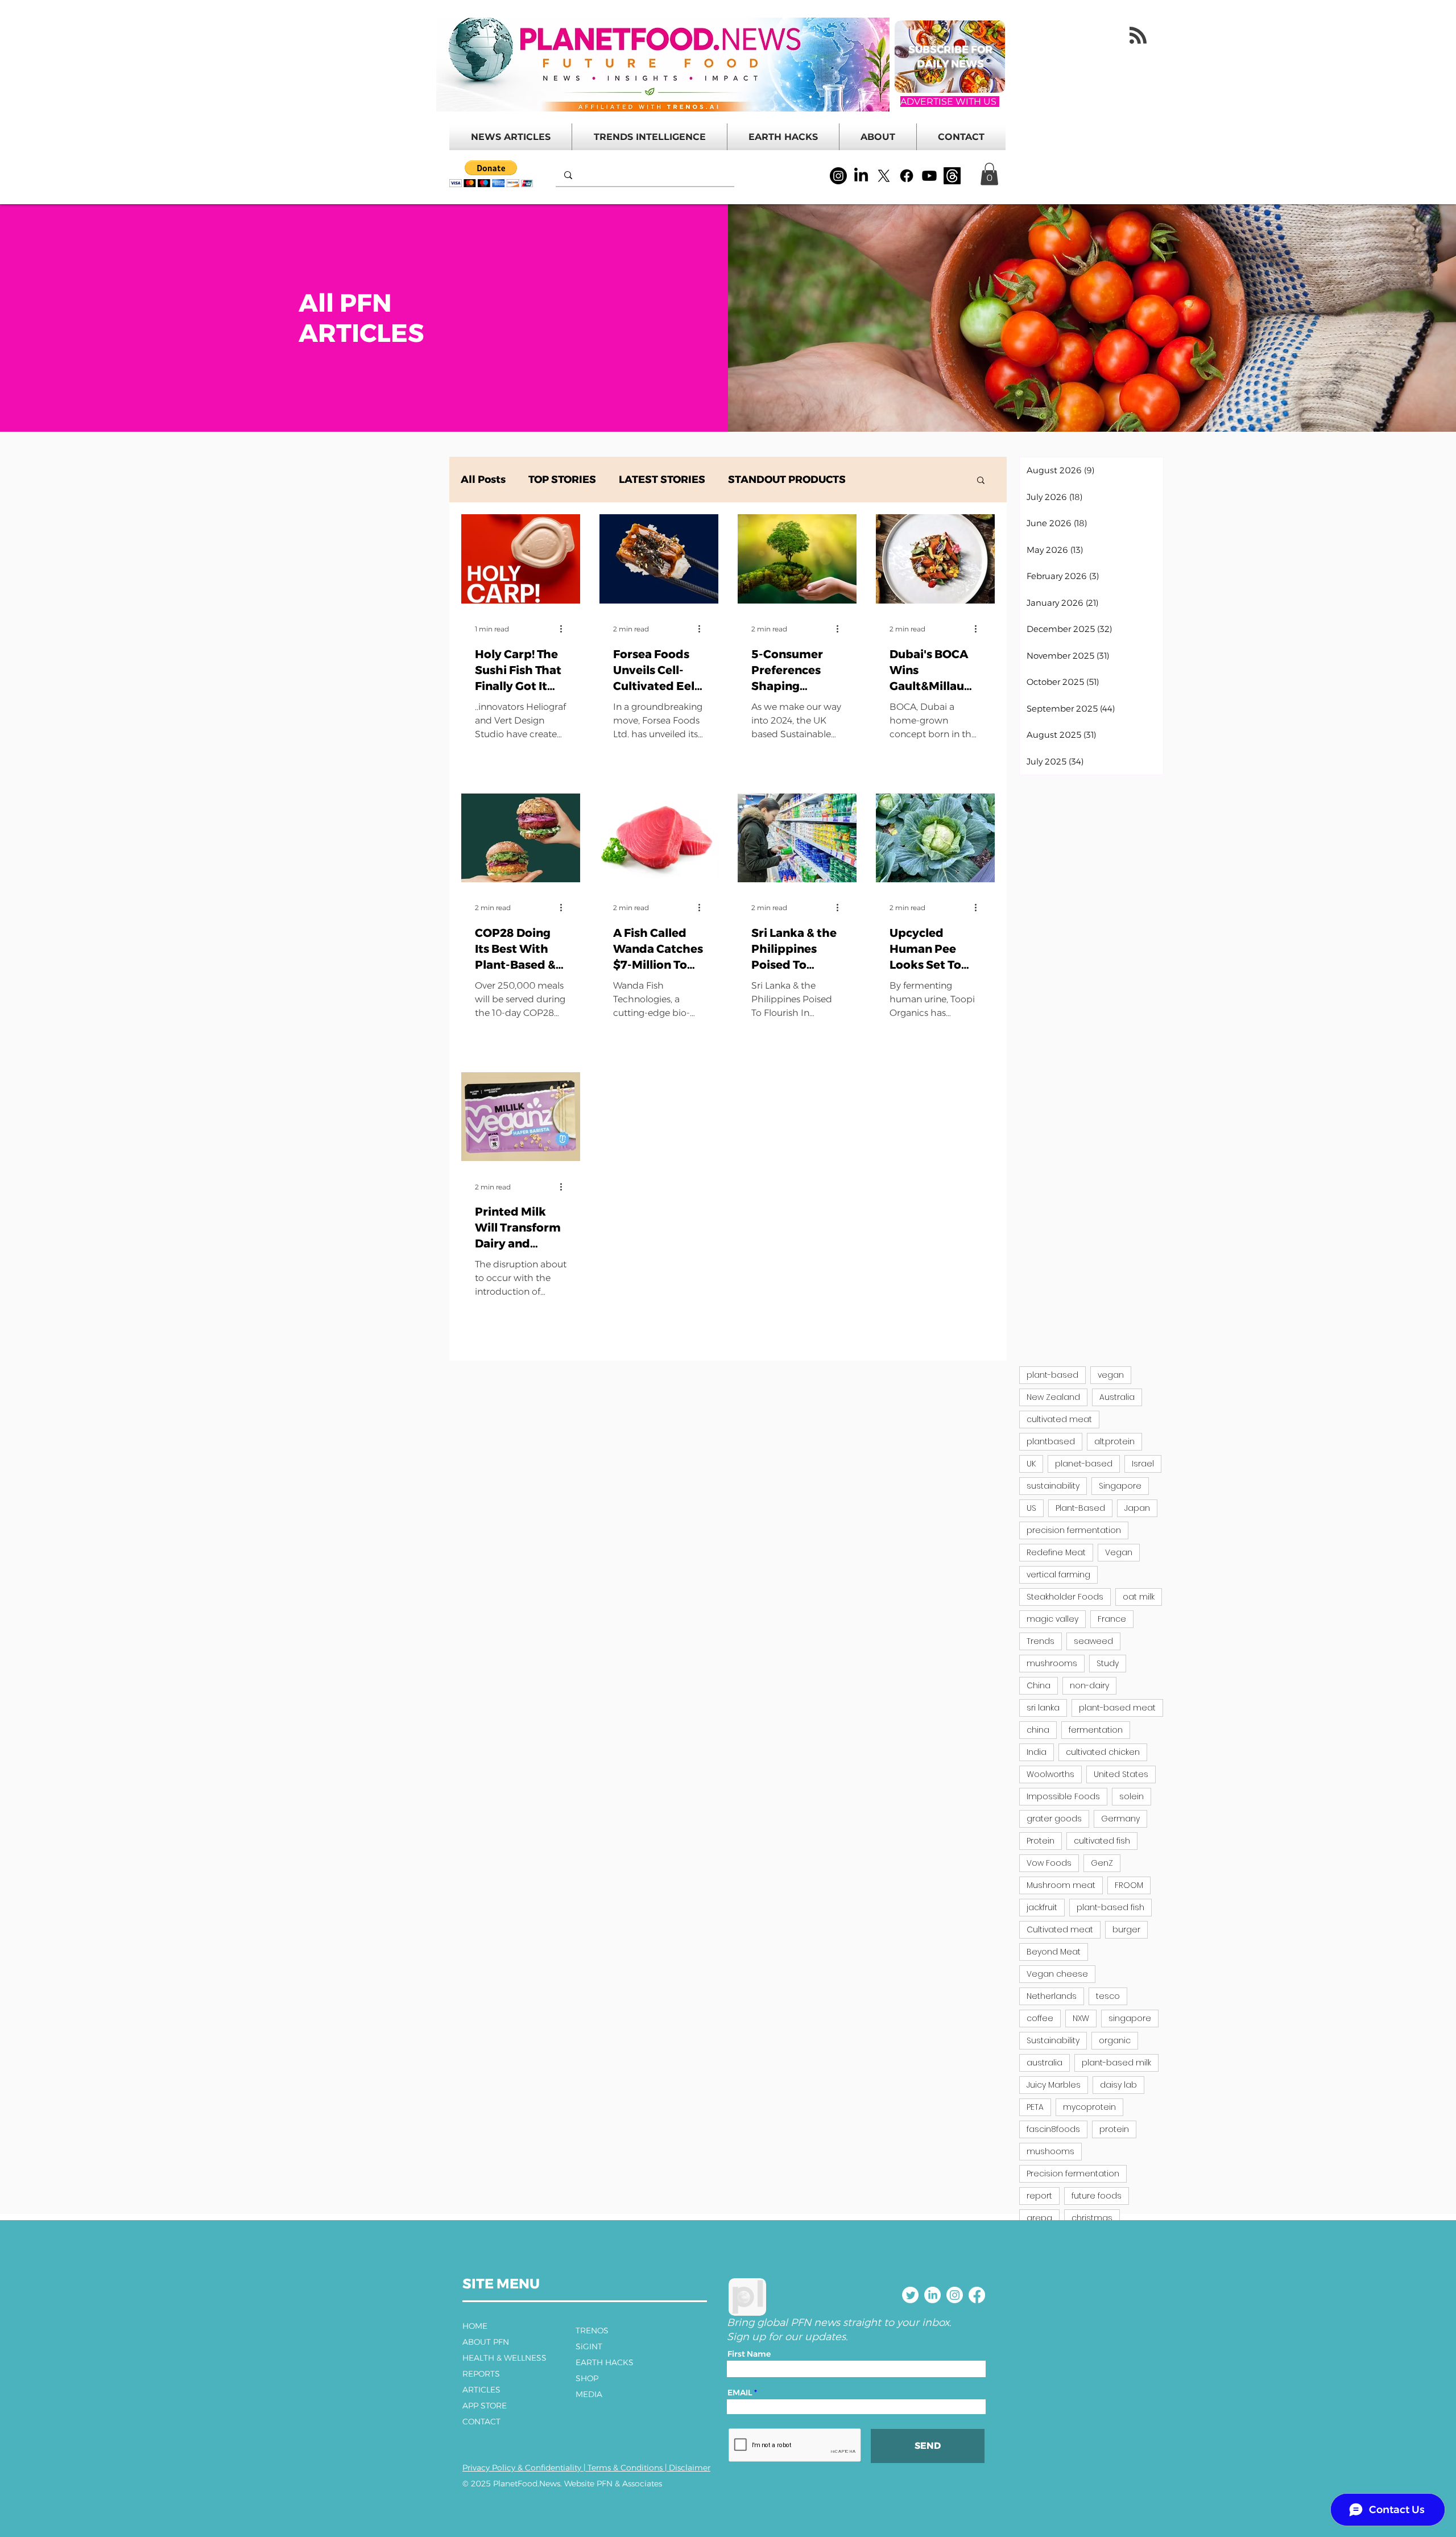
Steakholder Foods (1065, 1597)
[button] (491, 174)
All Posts (483, 480)
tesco (1108, 1996)
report (1039, 2196)
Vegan (1119, 1552)
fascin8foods (1053, 2129)
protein (1114, 2129)
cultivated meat (1059, 1419)
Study (1108, 1663)
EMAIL (740, 2393)
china (1038, 1730)
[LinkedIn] (861, 176)
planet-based (1084, 1464)
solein (1132, 1796)
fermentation (1096, 1730)
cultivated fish (1102, 1841)
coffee (1040, 2018)
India (1037, 1752)
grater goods (1054, 1819)
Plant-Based (1080, 1508)
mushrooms (1052, 1663)
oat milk (1139, 1597)
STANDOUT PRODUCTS (787, 480)
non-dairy (1089, 1685)
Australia (1117, 1397)
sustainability (1053, 1486)
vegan (1111, 1375)
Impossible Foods (1063, 1796)
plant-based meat (1117, 1708)
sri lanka (1043, 1708)
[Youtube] (929, 176)
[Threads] (952, 176)
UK (1031, 1464)
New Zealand (1053, 1397)
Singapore (1120, 1486)
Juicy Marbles (1054, 2085)
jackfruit (1042, 1907)
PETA (1035, 2107)
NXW (1081, 2018)
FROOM (1129, 1885)
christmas (1092, 2218)
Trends (1041, 1641)
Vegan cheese (1057, 1974)
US (1031, 1508)
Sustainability (1053, 2040)
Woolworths (1050, 1774)
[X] (884, 176)
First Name (749, 2354)
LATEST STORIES (662, 480)
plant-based (1052, 1375)
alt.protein (1114, 1441)
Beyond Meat (1054, 1952)
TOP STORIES (562, 480)
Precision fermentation (1073, 2174)
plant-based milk (1116, 2063)
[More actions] (565, 629)
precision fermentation (1074, 1530)
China (1039, 1685)
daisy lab (1118, 2085)
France (1112, 1619)
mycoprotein (1089, 2107)
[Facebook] (907, 176)
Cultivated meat (1060, 1929)
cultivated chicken (1103, 1752)
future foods (1097, 2196)
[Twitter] (910, 2295)
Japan (1137, 1508)
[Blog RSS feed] (1138, 36)
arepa (1039, 2218)
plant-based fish (1110, 1907)
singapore (1130, 2018)
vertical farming (1058, 1575)
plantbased (1051, 1441)
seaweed (1093, 1641)
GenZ (1102, 1863)
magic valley (1052, 1619)
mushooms (1050, 2151)
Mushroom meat (1061, 1885)
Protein (1041, 1841)
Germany (1120, 1819)
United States (1121, 1774)
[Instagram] (838, 176)
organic (1115, 2040)
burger (1126, 1929)
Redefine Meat (1056, 1552)
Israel (1143, 1464)
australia (1045, 2063)
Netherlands (1052, 1996)
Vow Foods (1049, 1863)
